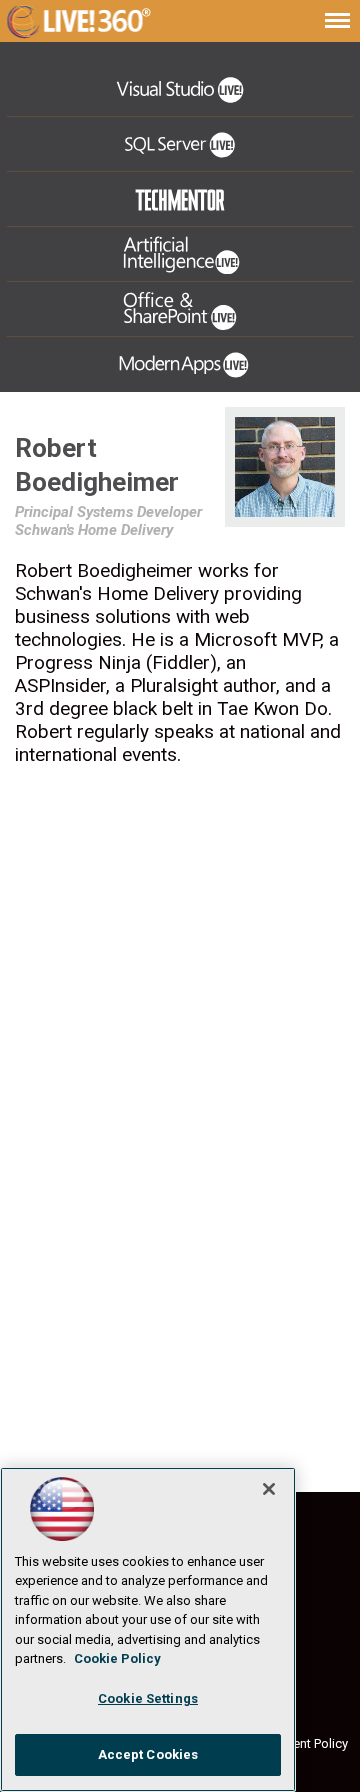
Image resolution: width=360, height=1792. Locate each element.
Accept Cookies (148, 1754)
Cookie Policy (117, 1658)
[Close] (269, 1489)
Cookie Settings (148, 1698)
